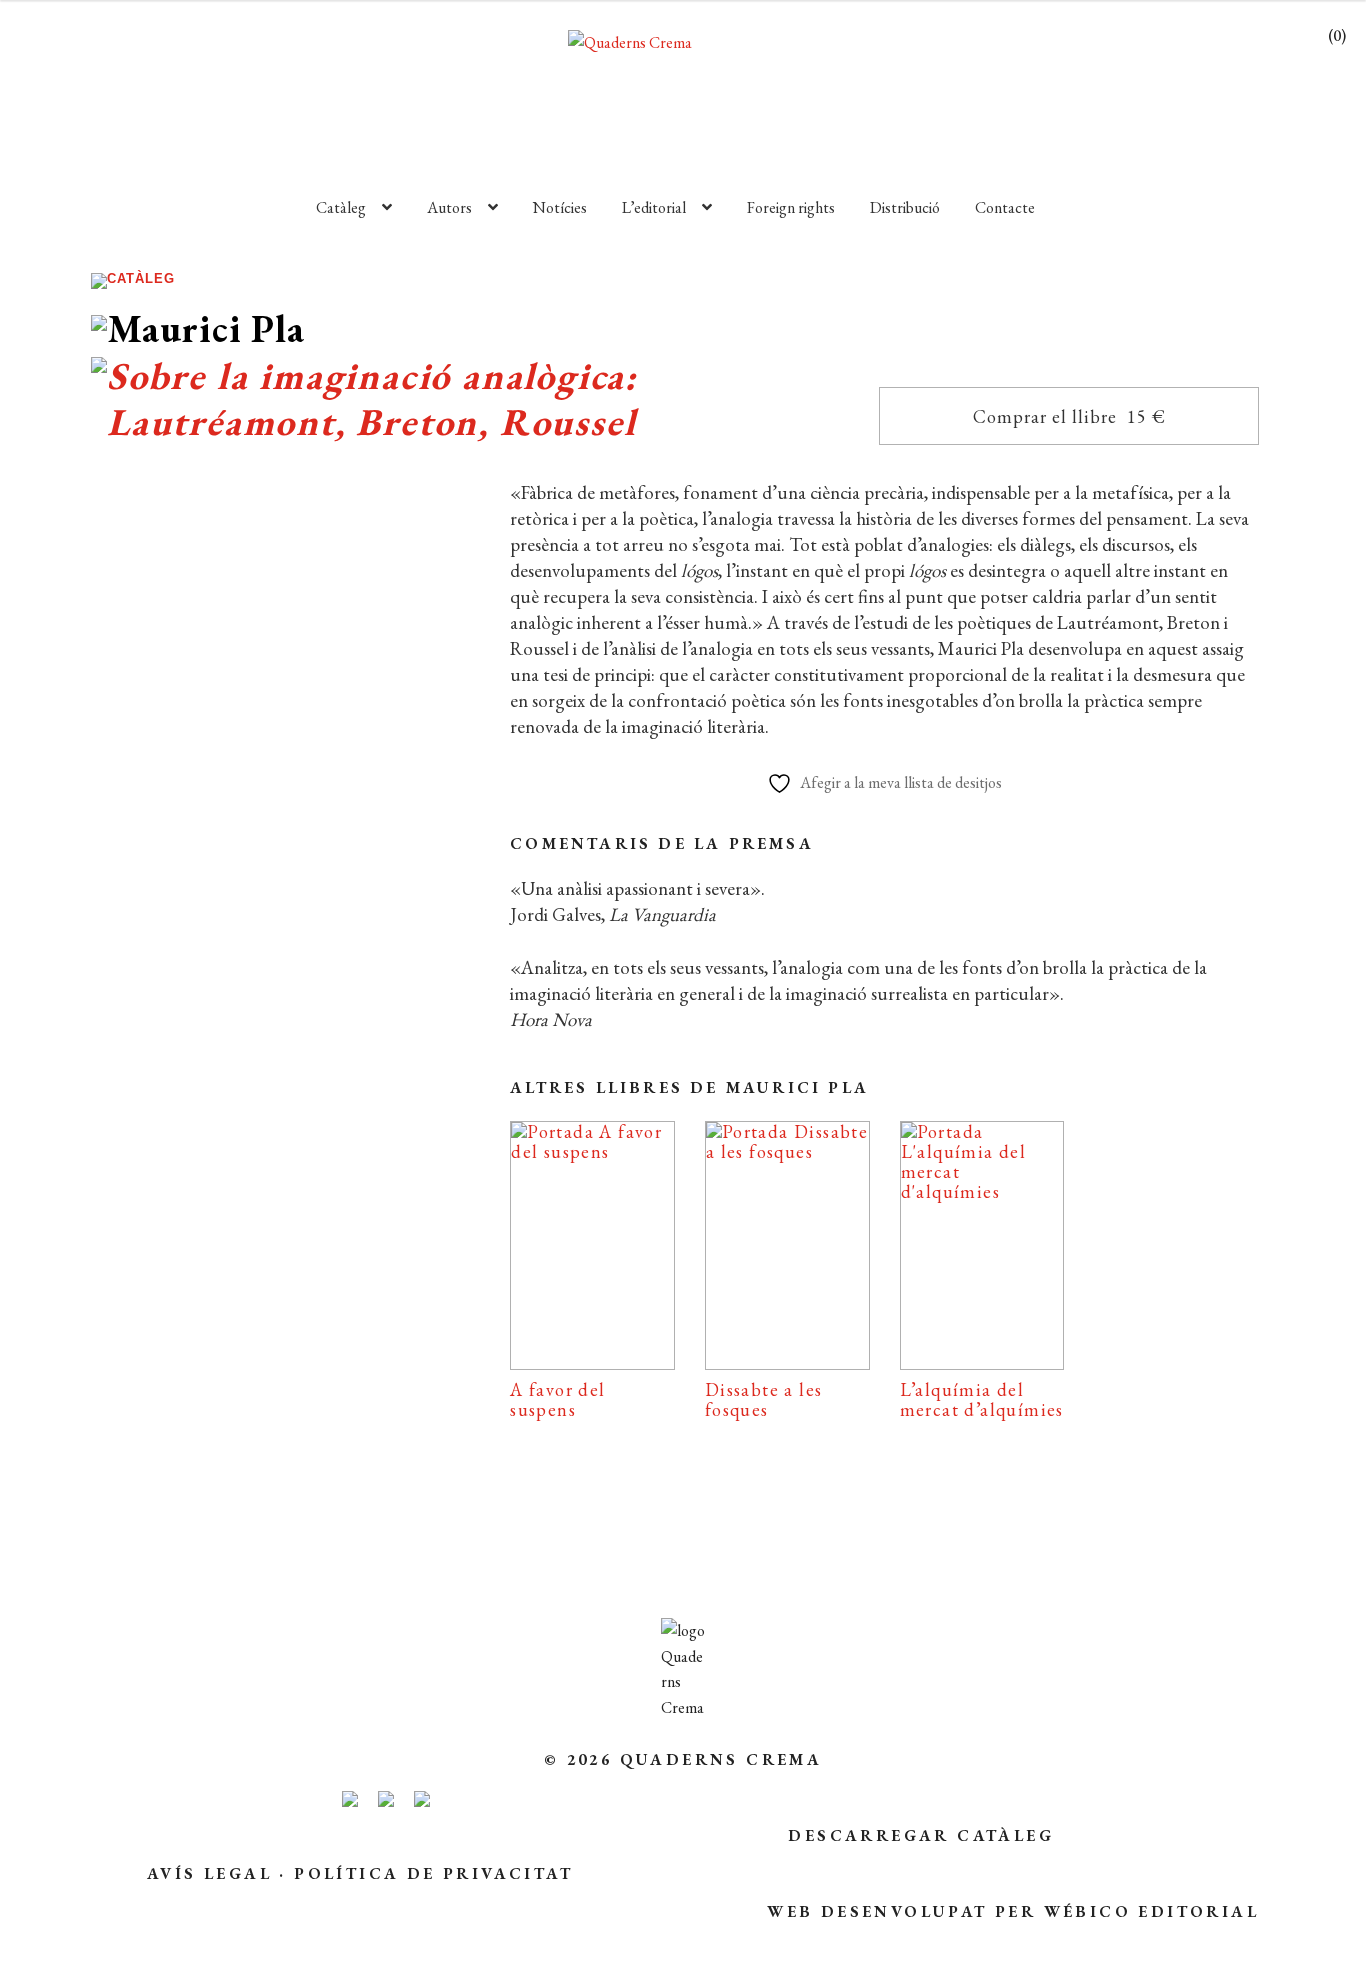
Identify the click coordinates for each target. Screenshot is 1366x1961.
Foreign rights (791, 207)
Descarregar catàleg (921, 1835)
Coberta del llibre (278, 1371)
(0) (1337, 35)
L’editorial (654, 207)
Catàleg (341, 207)
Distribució (905, 207)
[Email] (142, 1434)
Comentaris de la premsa (662, 843)
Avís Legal (209, 1873)
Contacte (1005, 207)
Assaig (248, 1080)
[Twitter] (317, 1434)
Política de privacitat (433, 1873)
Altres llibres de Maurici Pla (689, 1087)
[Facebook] (226, 1434)
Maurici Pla (216, 1111)
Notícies (560, 207)
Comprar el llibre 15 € (1069, 416)
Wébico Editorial (1151, 1911)
